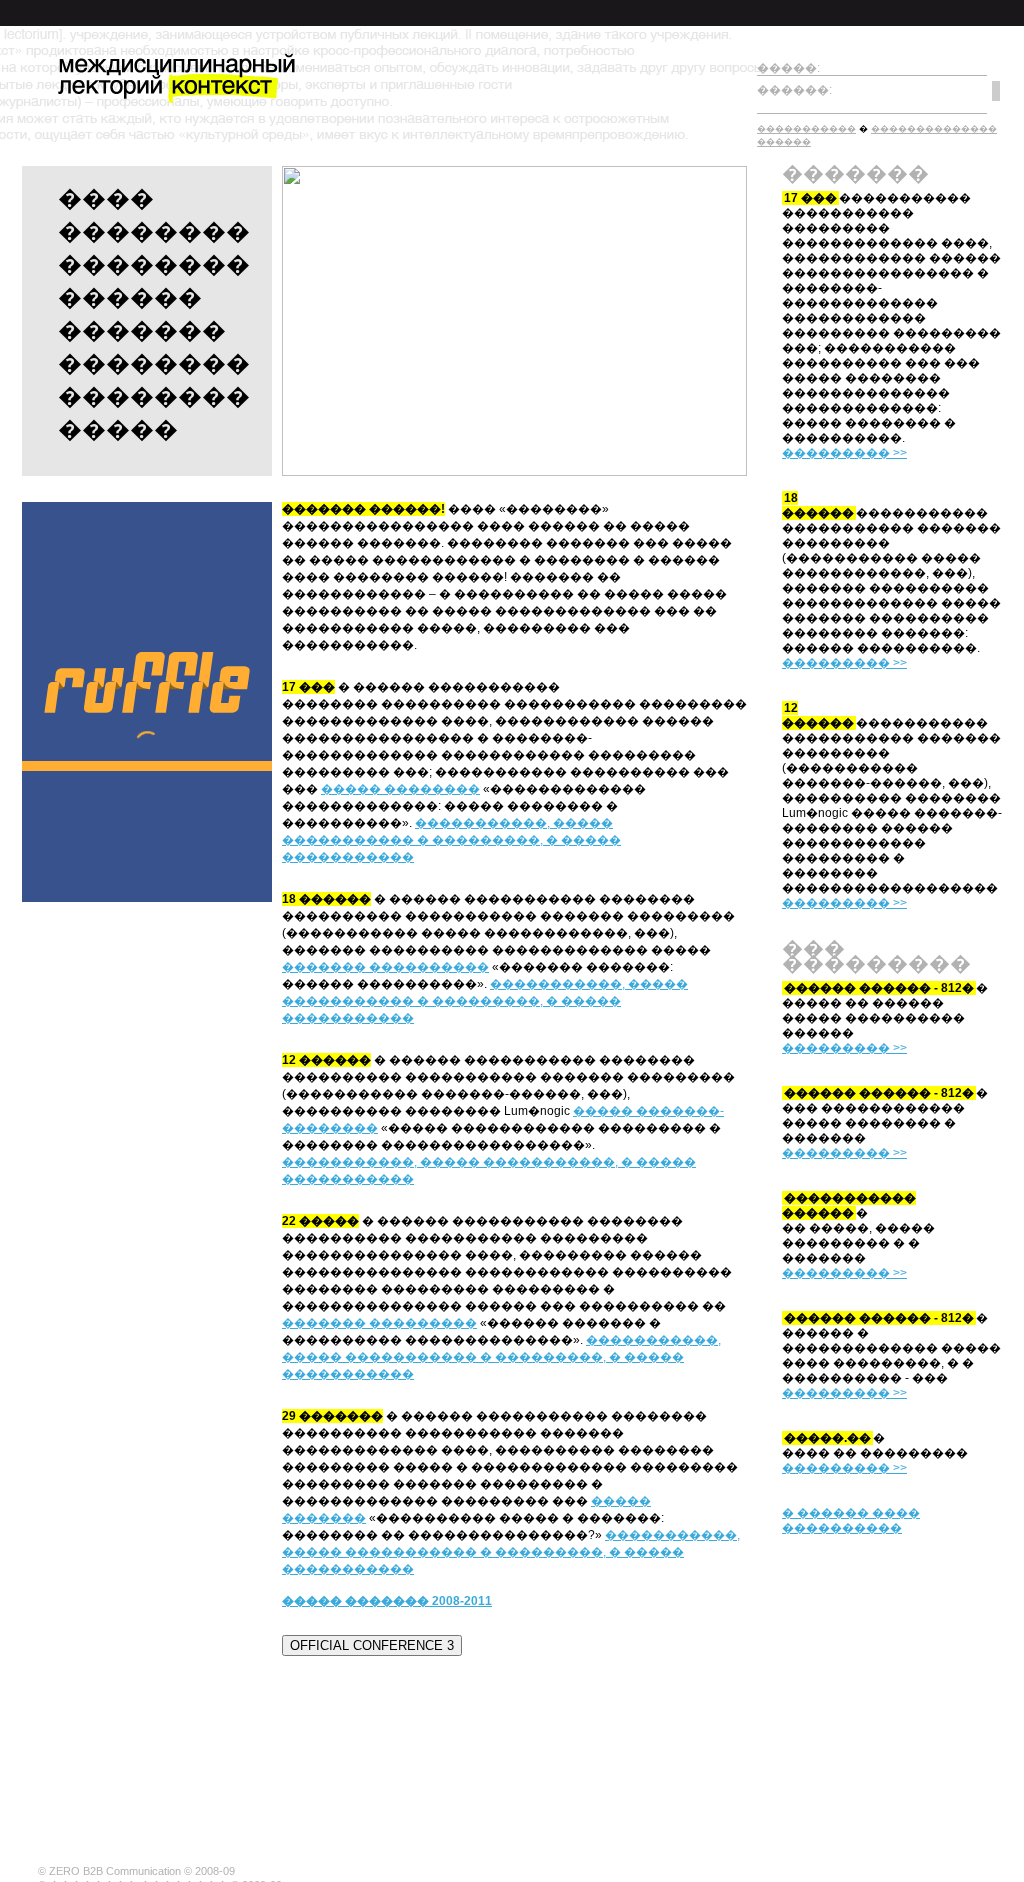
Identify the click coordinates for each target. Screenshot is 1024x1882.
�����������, (349, 1162)
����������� (806, 129)
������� (142, 330)
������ (130, 297)
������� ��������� (379, 1323)
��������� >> (844, 453)
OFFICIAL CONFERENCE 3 (372, 1645)
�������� (154, 231)
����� (118, 429)
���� (106, 198)
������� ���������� (385, 967)
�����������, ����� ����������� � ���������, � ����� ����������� (451, 840)
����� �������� (400, 789)
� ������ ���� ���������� (851, 1520)
